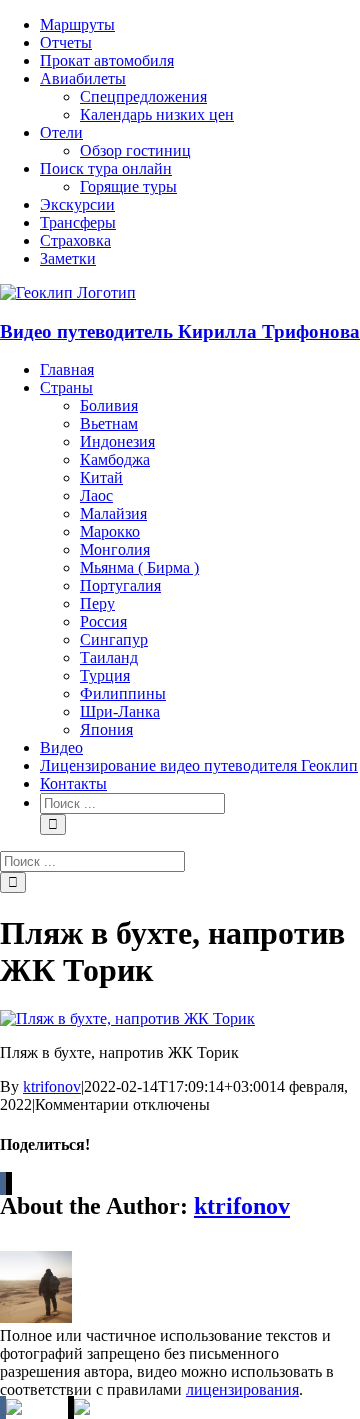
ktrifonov (52, 1086)
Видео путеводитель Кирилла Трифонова (180, 331)
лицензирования (242, 1389)
